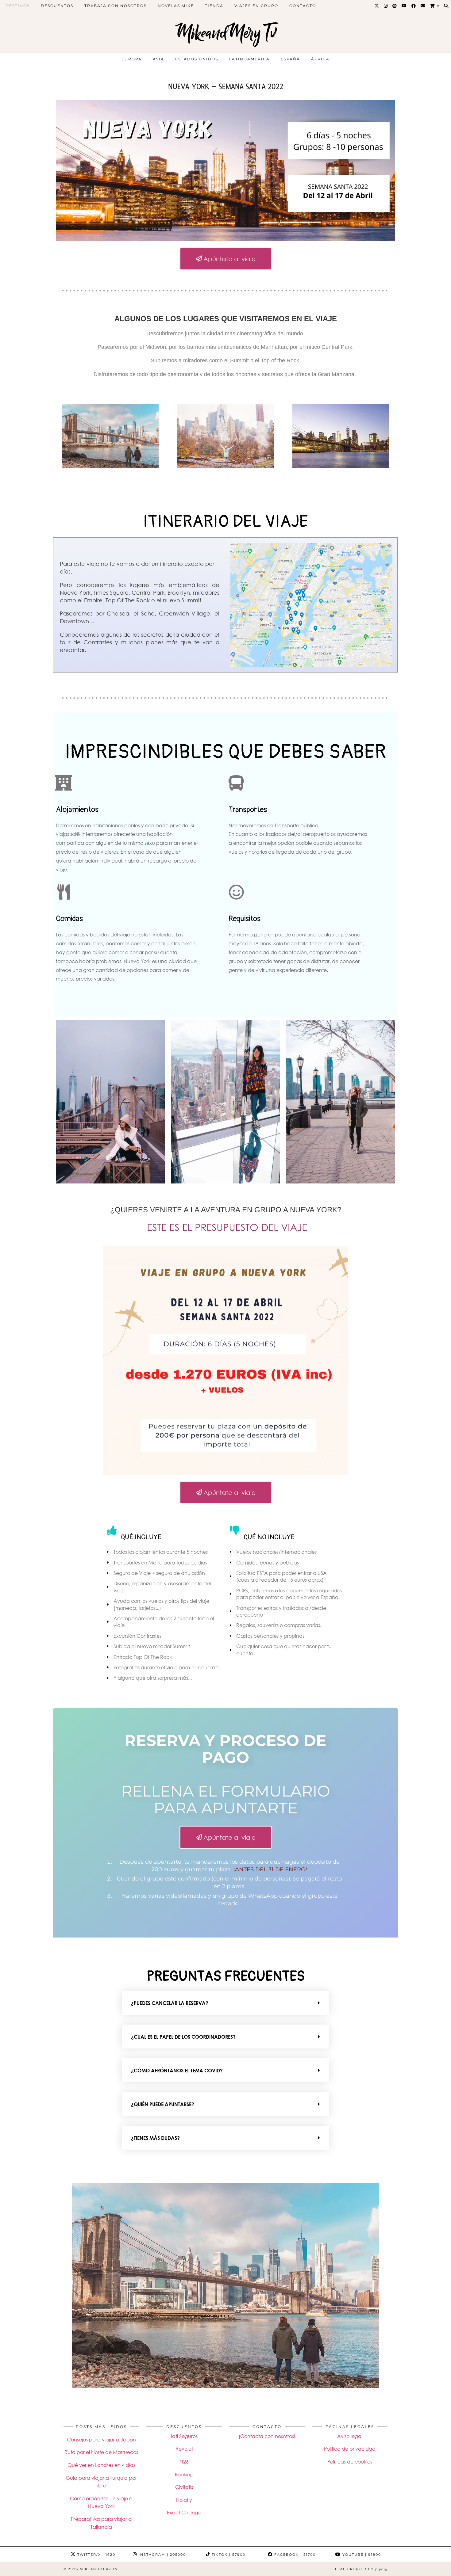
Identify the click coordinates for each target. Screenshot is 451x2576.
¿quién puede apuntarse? (163, 2104)
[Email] (423, 6)
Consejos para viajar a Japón (101, 2440)
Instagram (162, 2555)
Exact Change (184, 2513)
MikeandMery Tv (225, 33)
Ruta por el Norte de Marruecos (101, 2452)
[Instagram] (386, 6)
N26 (184, 2462)
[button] (225, 2003)
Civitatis (184, 2487)
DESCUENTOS (57, 6)
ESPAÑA (290, 59)
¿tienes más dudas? (155, 2138)
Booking (184, 2475)
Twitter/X (96, 2555)
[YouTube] (404, 6)
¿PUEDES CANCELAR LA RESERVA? (170, 2003)
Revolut (184, 2449)
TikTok (228, 2555)
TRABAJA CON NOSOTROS (116, 6)
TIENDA (214, 6)
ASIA (158, 59)
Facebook (294, 2555)
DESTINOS (18, 6)
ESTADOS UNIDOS (197, 59)
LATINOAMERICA (249, 59)
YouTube (361, 2555)
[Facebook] (414, 6)
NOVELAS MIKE (176, 6)
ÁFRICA (320, 59)
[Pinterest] (395, 6)
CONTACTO (303, 6)
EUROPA (132, 59)
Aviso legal (350, 2436)
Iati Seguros (184, 2436)
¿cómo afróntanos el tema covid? (177, 2071)
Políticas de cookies (350, 2462)
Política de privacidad (350, 2449)
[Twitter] (377, 6)
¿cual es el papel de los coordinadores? (183, 2037)
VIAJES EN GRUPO (256, 6)
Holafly (184, 2500)
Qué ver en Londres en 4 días (101, 2465)
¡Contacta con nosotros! (267, 2436)
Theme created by (359, 2569)
